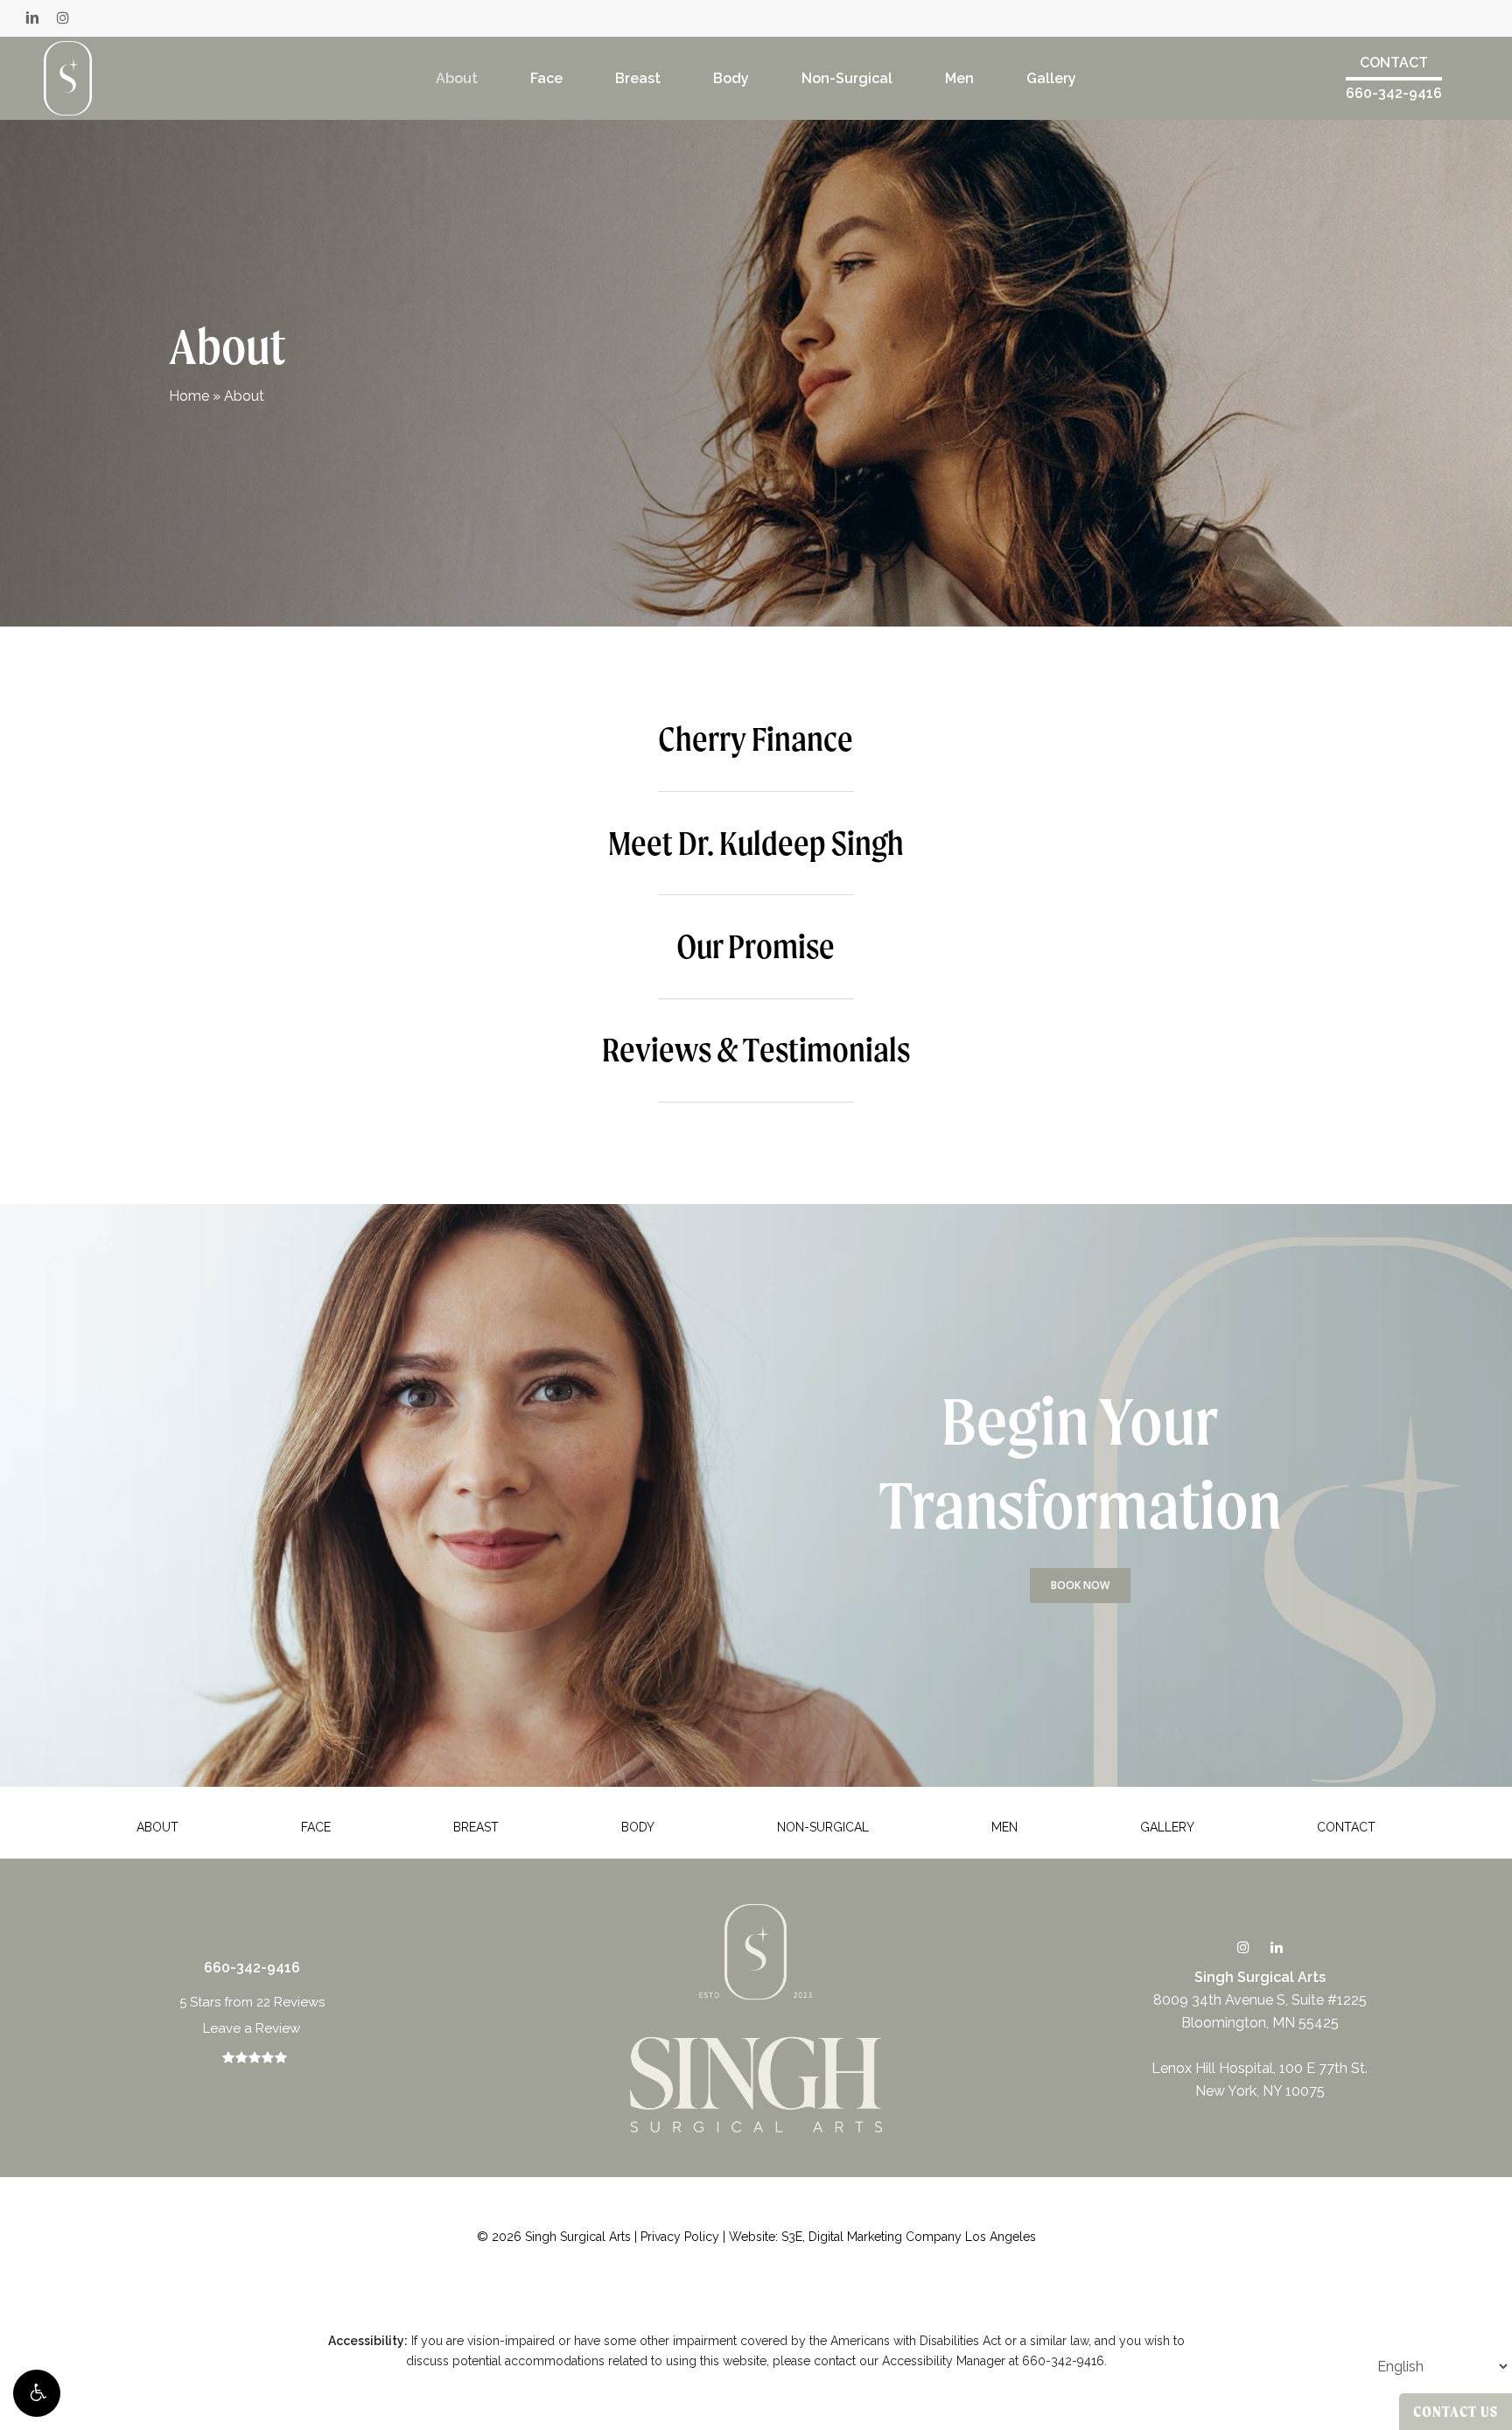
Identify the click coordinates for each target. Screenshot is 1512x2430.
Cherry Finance (756, 739)
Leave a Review (252, 2028)
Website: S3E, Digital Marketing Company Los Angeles (882, 2237)
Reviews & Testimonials (756, 1049)
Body (638, 1827)
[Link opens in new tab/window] (1243, 1947)
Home (189, 396)
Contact (1346, 1827)
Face (316, 1827)
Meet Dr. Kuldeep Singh (756, 843)
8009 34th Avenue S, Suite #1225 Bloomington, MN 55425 (1260, 2000)
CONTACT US (1456, 2412)
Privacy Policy (680, 2237)
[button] (37, 2393)
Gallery (1167, 1827)
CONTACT (1394, 63)
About (157, 1827)
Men (1004, 1827)
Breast (476, 1827)
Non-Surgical (823, 1827)
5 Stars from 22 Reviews (252, 2002)
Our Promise (756, 946)
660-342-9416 (1394, 93)
